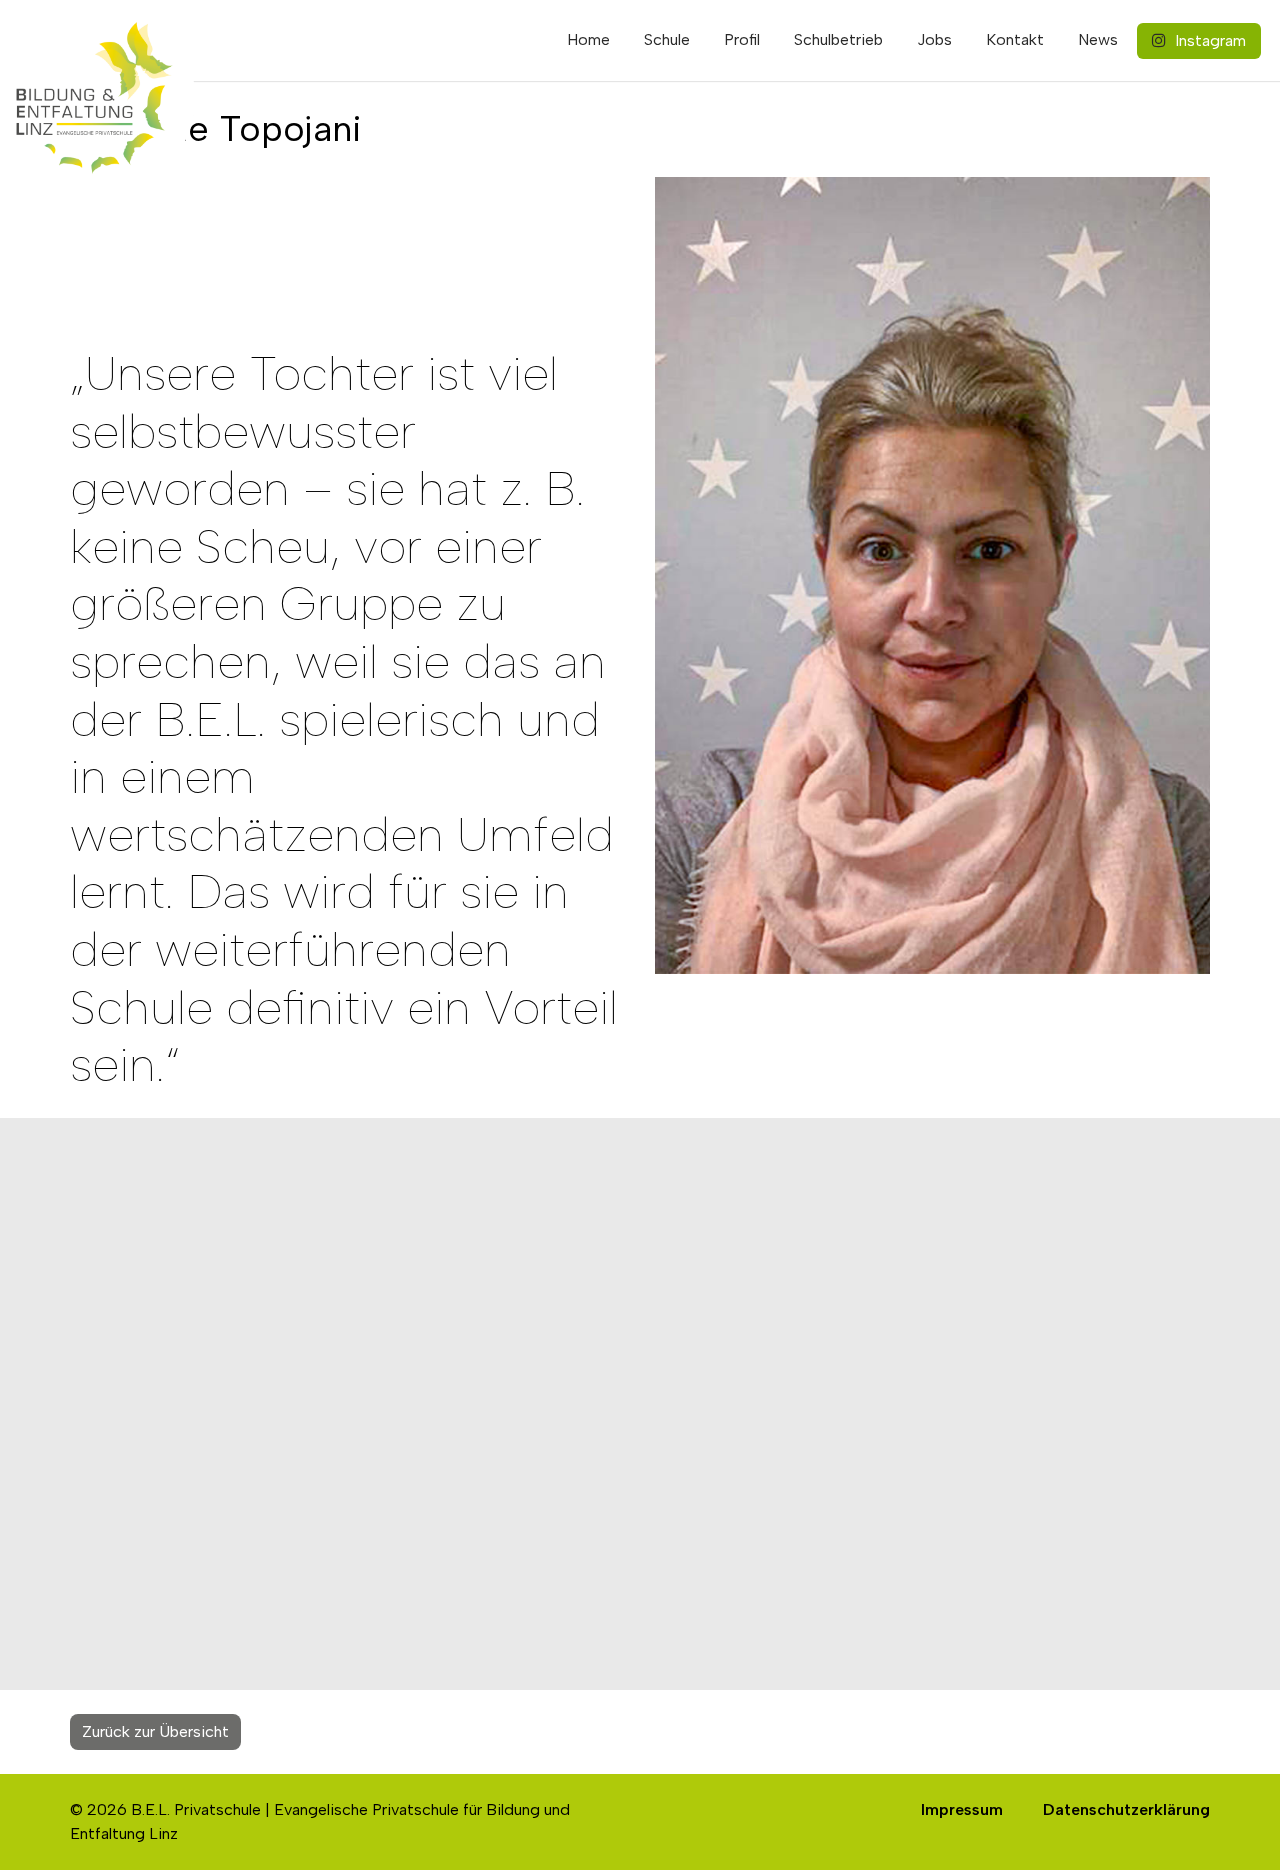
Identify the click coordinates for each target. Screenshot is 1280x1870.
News (1098, 39)
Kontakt (1015, 39)
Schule (667, 39)
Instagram (1208, 40)
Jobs (934, 39)
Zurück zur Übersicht (155, 1731)
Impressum (962, 1809)
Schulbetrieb (838, 39)
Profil (742, 39)
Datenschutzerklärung (1126, 1809)
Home (588, 39)
